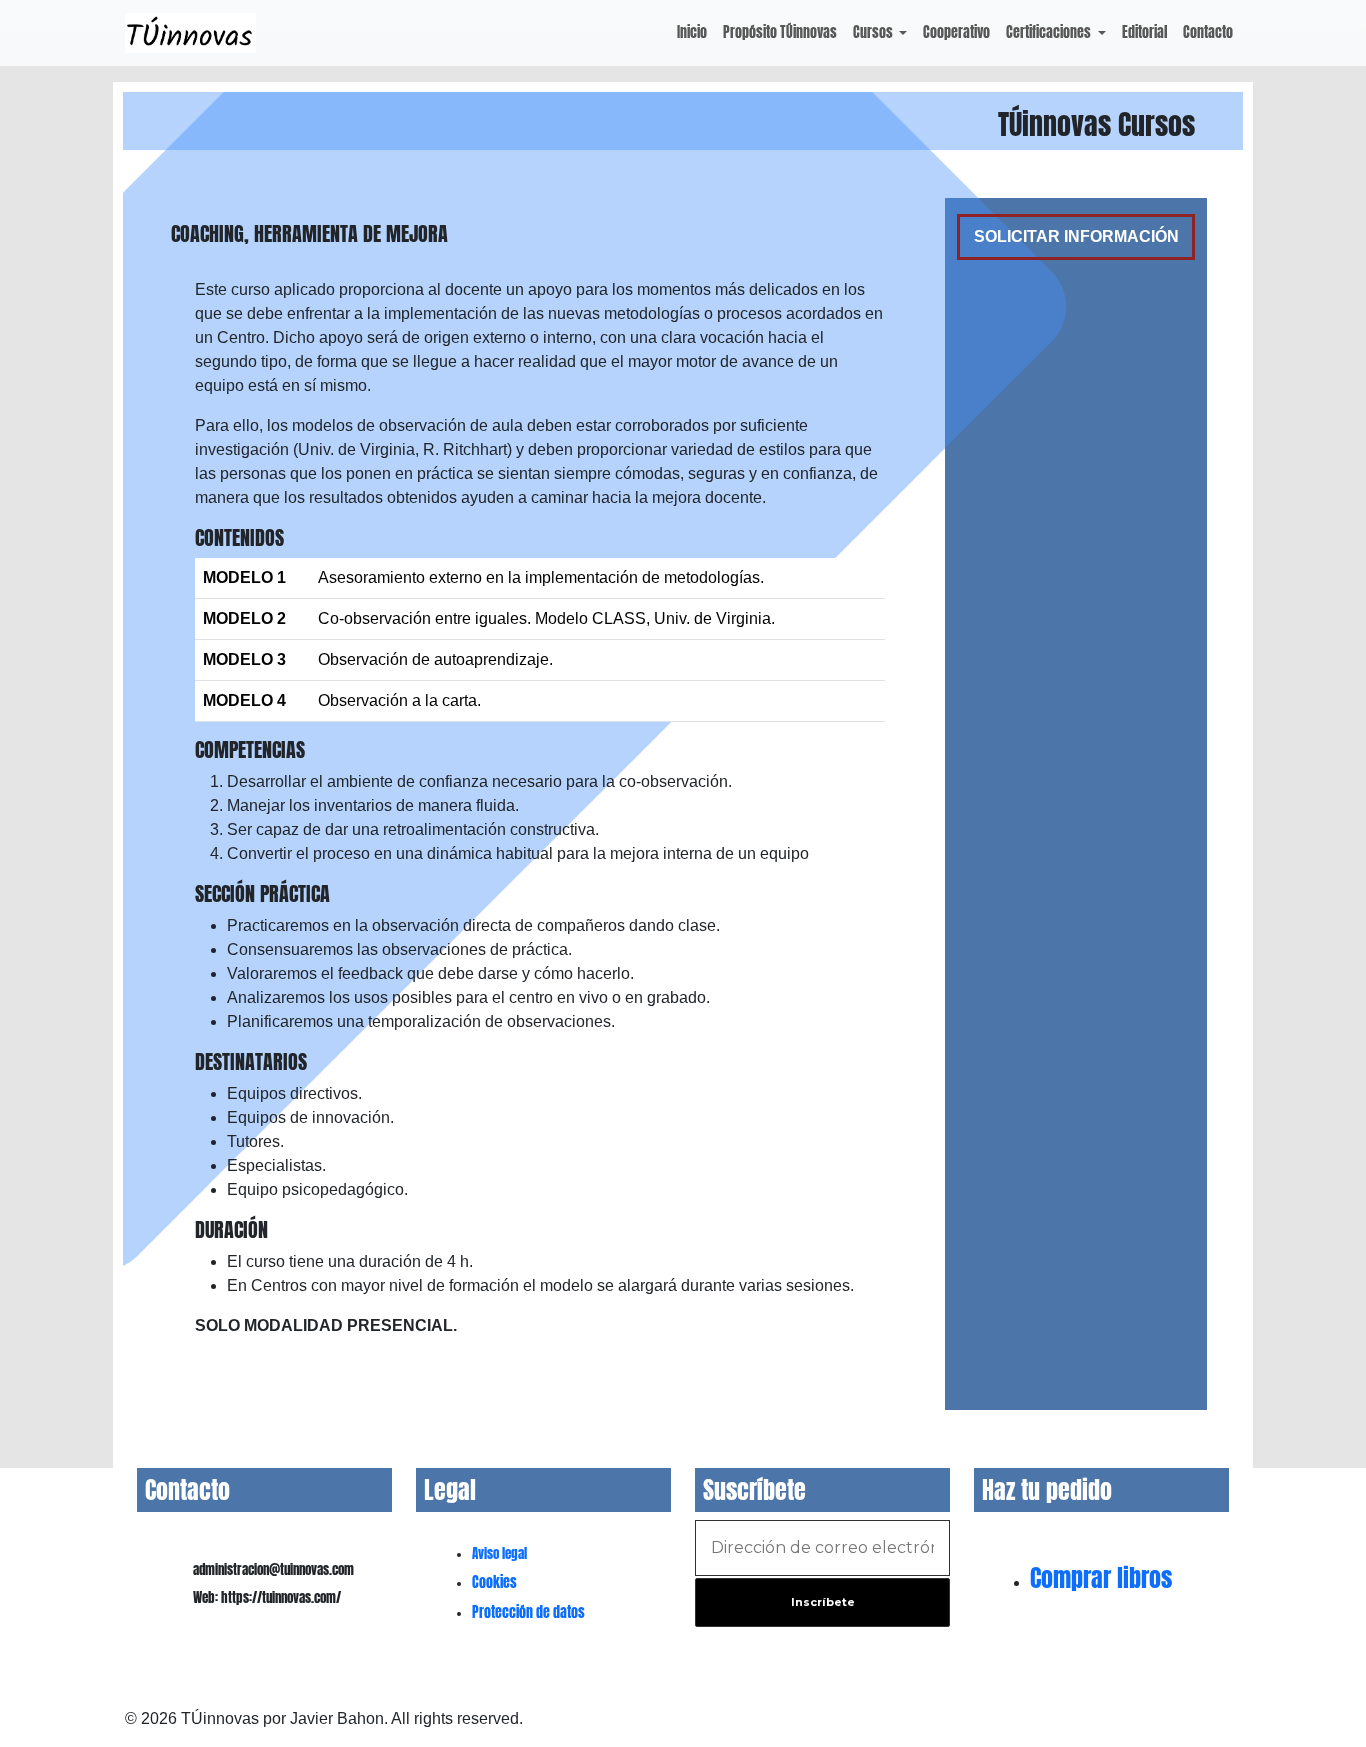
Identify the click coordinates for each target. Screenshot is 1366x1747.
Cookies (494, 1582)
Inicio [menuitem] (692, 32)
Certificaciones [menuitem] (1050, 32)
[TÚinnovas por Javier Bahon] (190, 33)
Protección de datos (528, 1612)
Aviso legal (499, 1553)
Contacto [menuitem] (1208, 32)
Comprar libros (1101, 1578)
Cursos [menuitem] (874, 32)
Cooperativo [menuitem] (956, 32)
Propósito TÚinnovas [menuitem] (780, 32)
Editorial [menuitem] (1144, 32)
